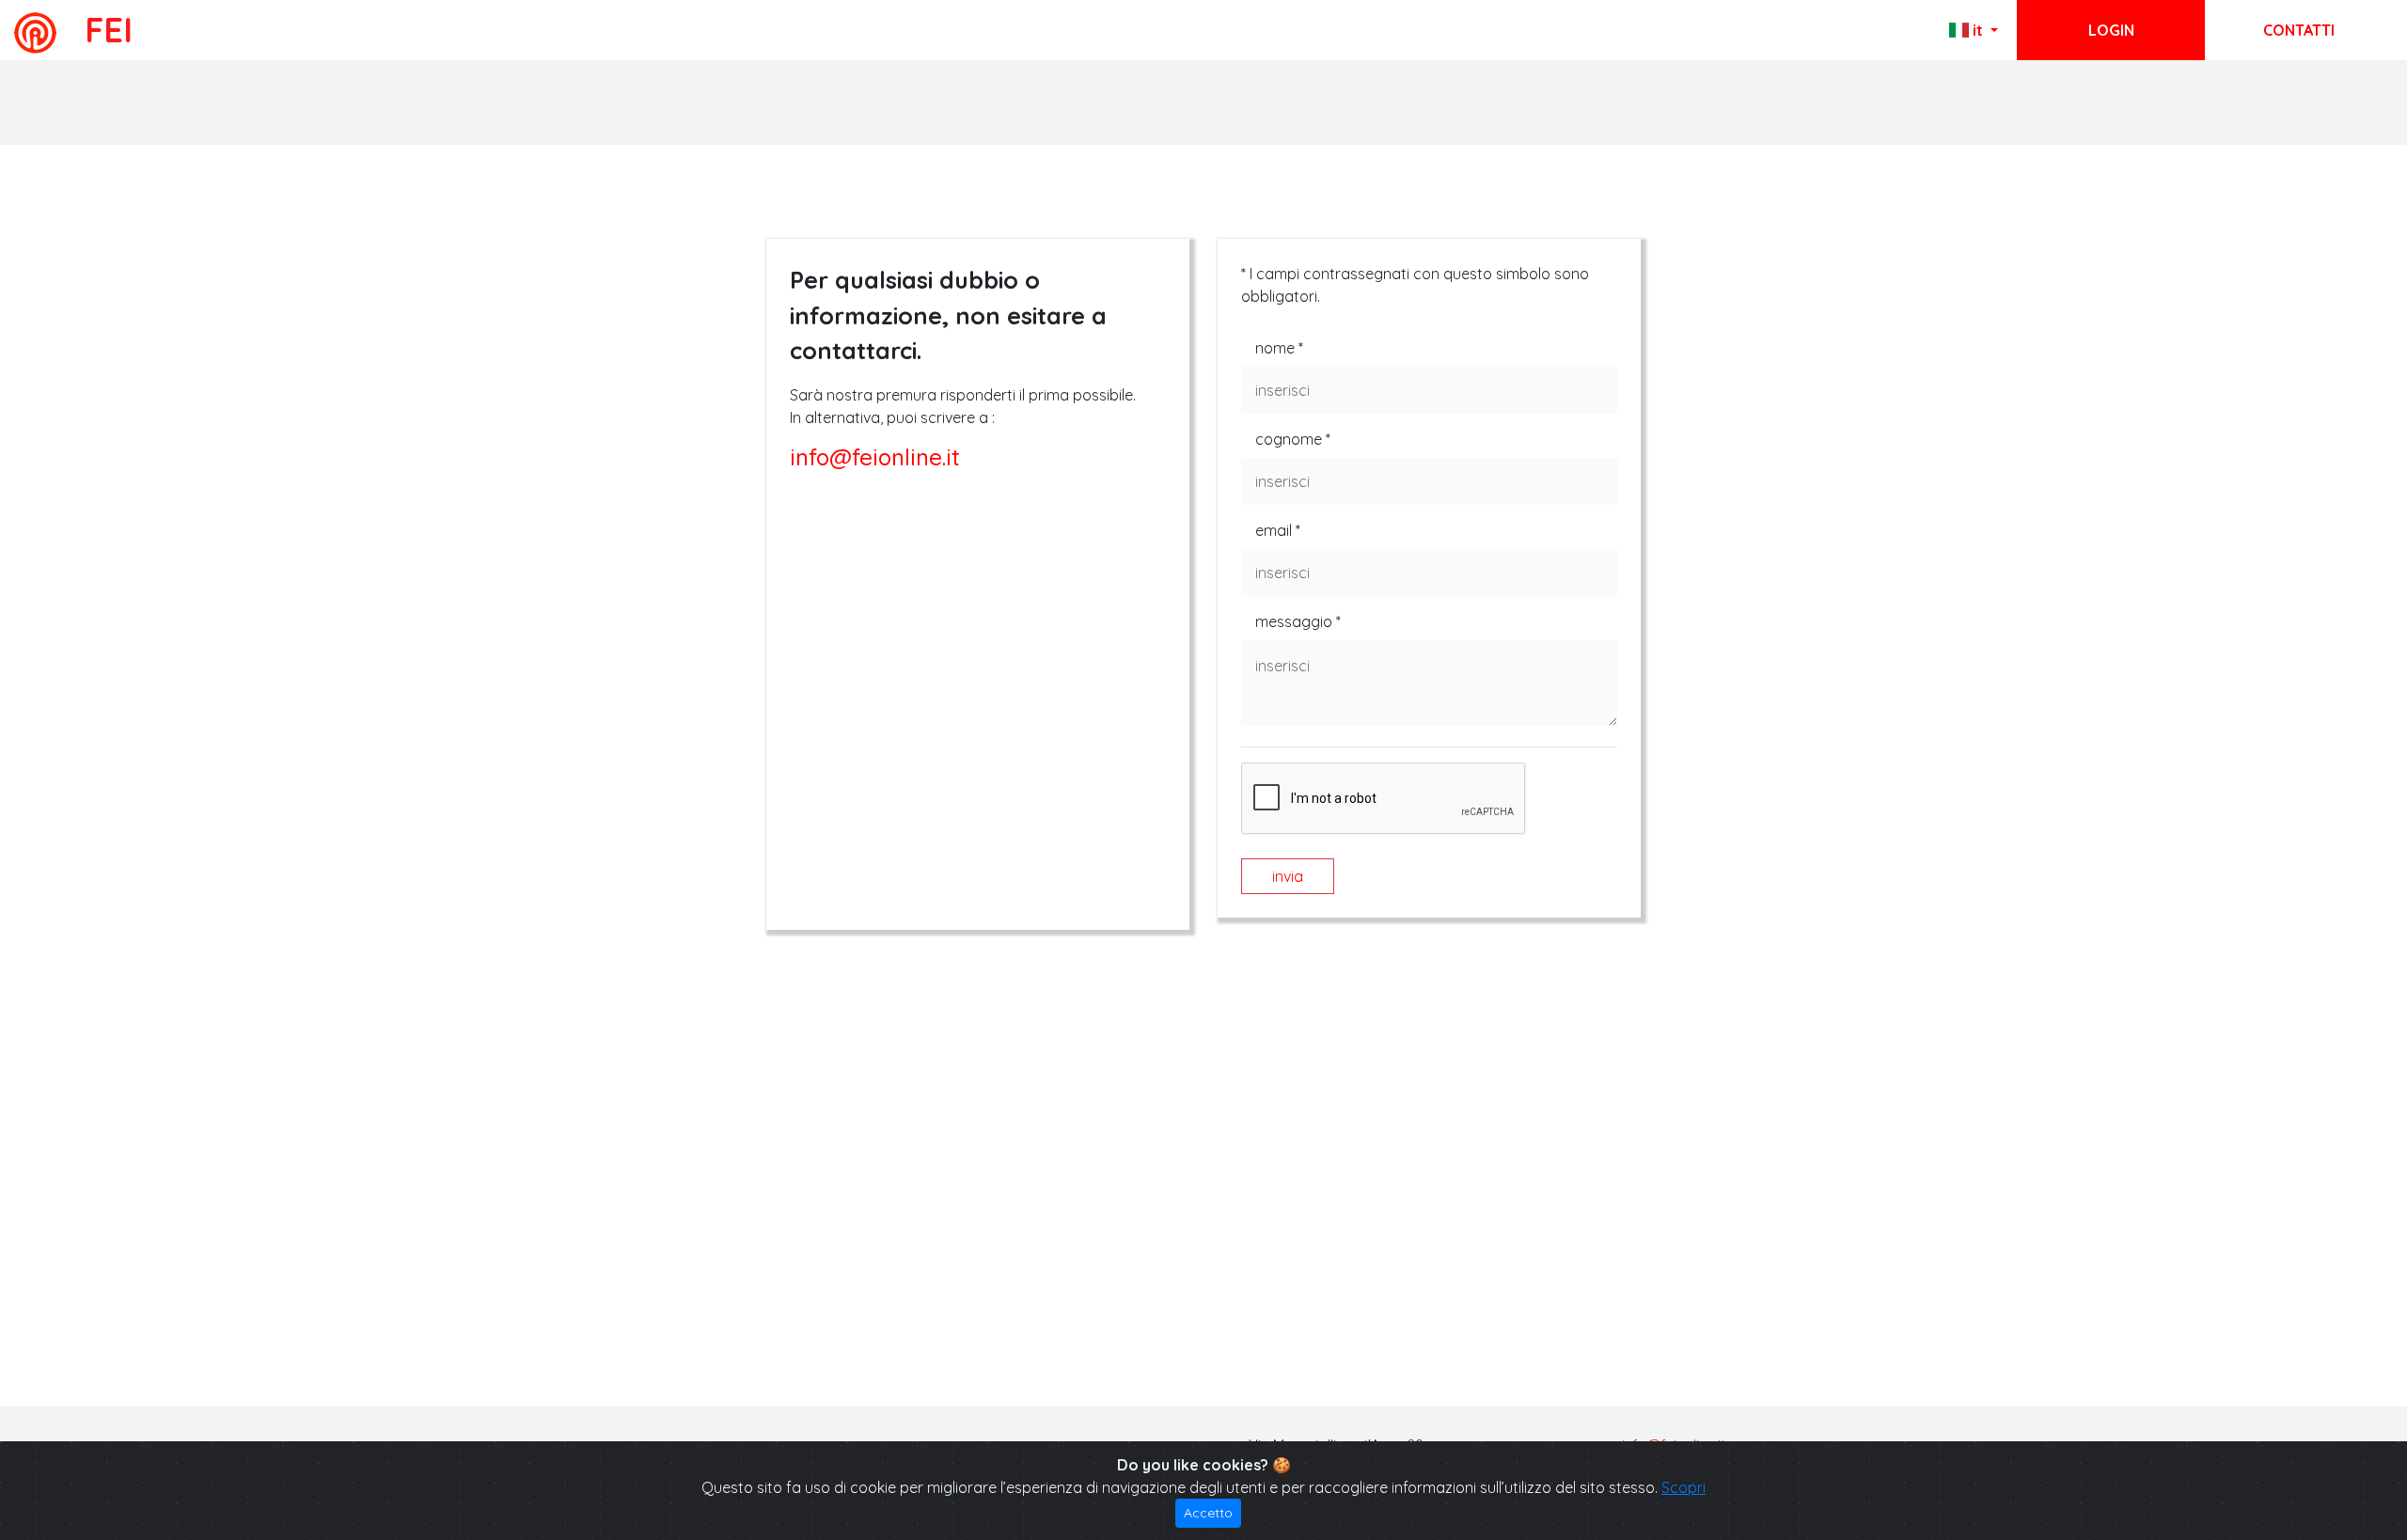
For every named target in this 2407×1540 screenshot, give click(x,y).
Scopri (1683, 1487)
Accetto (1208, 1513)
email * (1278, 530)
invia (1288, 876)
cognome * (1293, 439)
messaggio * (1298, 621)
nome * (1279, 348)
